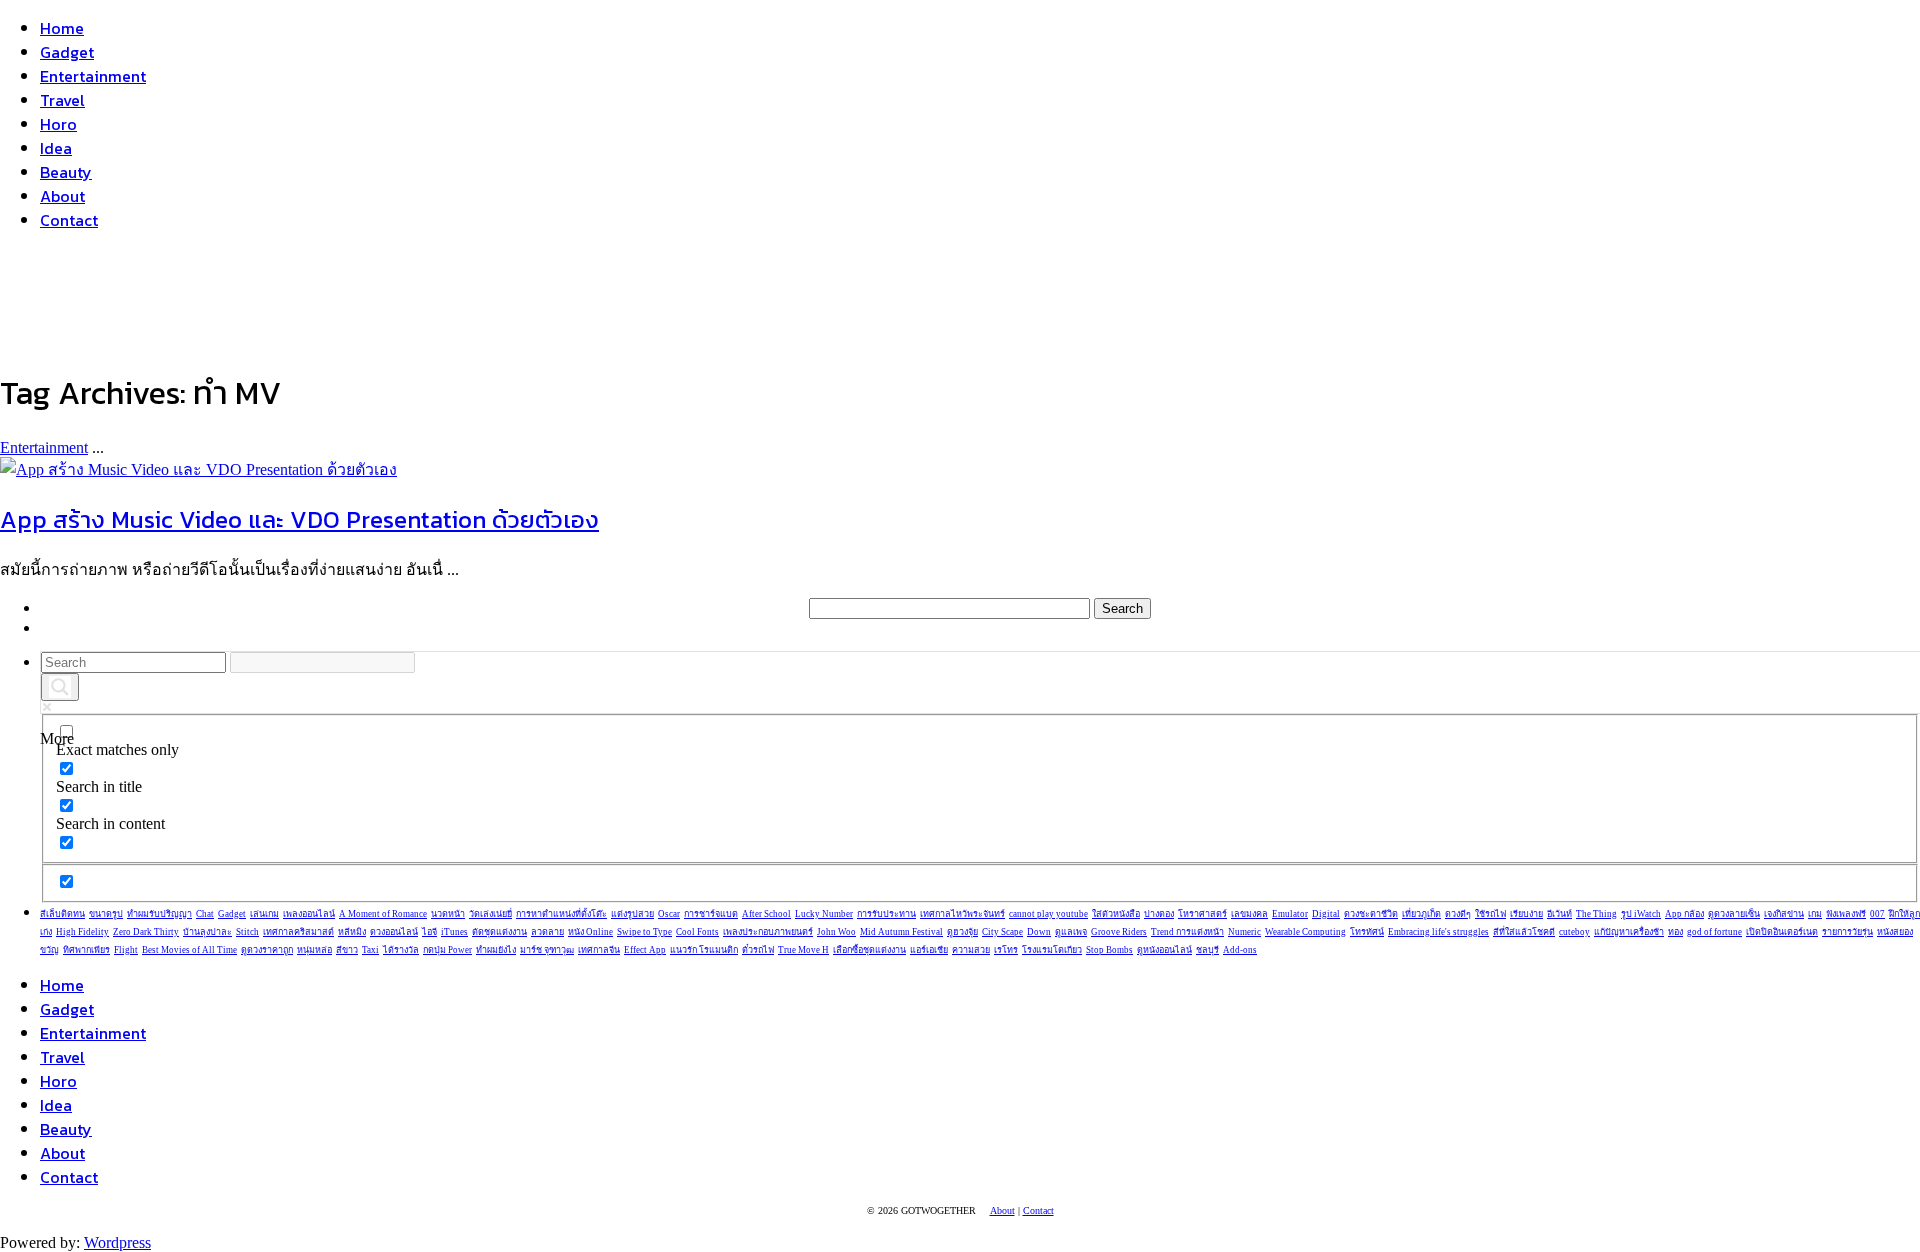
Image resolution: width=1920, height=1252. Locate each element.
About (62, 196)
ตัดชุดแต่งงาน (499, 932)
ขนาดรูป (106, 914)
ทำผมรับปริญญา (159, 914)
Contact (69, 220)
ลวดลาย (547, 932)
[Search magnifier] (60, 687)
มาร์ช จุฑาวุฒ (547, 950)
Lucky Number (824, 914)
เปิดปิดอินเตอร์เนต (1782, 932)
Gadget (67, 52)
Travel (62, 100)
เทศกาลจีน (599, 950)
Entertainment (93, 76)
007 (1877, 914)
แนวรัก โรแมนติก (704, 950)
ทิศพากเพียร (86, 950)
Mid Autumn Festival (901, 932)
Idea (56, 148)
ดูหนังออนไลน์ (1164, 950)
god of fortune (1714, 932)
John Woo (836, 932)
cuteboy (1574, 932)
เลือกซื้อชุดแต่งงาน (869, 950)
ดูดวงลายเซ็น (1734, 914)
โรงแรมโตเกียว (1052, 950)
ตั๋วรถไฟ (758, 950)
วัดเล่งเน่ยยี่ (490, 914)
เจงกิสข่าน (1784, 914)
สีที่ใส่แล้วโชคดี (1524, 932)
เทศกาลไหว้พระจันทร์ (962, 914)
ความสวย (971, 950)
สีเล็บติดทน (62, 914)
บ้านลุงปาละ (207, 932)
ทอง (1675, 932)
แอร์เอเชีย (929, 950)
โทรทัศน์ (1367, 932)
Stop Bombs (1109, 950)
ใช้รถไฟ (1490, 914)
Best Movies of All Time (189, 950)
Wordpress (117, 1242)
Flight (126, 950)
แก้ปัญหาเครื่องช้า (1629, 932)
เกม (1815, 914)
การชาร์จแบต (711, 914)
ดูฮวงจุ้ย (962, 932)
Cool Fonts (697, 932)
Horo (58, 124)
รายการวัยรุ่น (1847, 932)
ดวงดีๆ (1458, 914)
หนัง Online (590, 932)
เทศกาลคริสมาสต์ (298, 932)
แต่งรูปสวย (632, 914)
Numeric (1244, 932)
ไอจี (429, 932)
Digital (1326, 914)
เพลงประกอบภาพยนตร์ (768, 932)
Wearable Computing (1305, 932)
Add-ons (1240, 950)
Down (1039, 932)
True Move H (803, 950)
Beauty (66, 172)
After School (766, 914)
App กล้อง (1684, 914)
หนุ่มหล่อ (314, 950)
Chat (205, 914)
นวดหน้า (448, 914)
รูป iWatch (1641, 914)
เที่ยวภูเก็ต (1421, 914)
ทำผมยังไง (496, 950)
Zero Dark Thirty (146, 932)
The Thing (1596, 914)
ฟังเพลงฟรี (1846, 914)
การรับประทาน (886, 914)
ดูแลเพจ (1071, 932)
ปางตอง (1159, 914)
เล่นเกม (264, 914)
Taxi (370, 950)
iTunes (454, 932)
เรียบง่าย (1526, 914)
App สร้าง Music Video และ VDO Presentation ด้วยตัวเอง (299, 519)
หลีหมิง (352, 932)
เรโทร (1006, 950)
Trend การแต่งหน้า (1187, 932)
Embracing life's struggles (1438, 932)
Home (62, 28)
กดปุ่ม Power (447, 950)
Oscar (669, 914)
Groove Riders (1119, 932)
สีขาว (347, 950)
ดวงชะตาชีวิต (1371, 914)
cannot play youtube (1048, 914)
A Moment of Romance (383, 914)
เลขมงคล (1249, 914)
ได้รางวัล (401, 950)
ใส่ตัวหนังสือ (1116, 914)
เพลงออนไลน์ (309, 914)
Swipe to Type (644, 932)
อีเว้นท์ (1559, 914)
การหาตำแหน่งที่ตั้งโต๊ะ (561, 914)
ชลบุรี (1207, 950)
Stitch (247, 932)
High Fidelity (82, 932)
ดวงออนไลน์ (394, 932)
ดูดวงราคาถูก (267, 950)
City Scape (1002, 932)
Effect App (645, 950)
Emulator (1290, 914)
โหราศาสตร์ (1202, 914)
